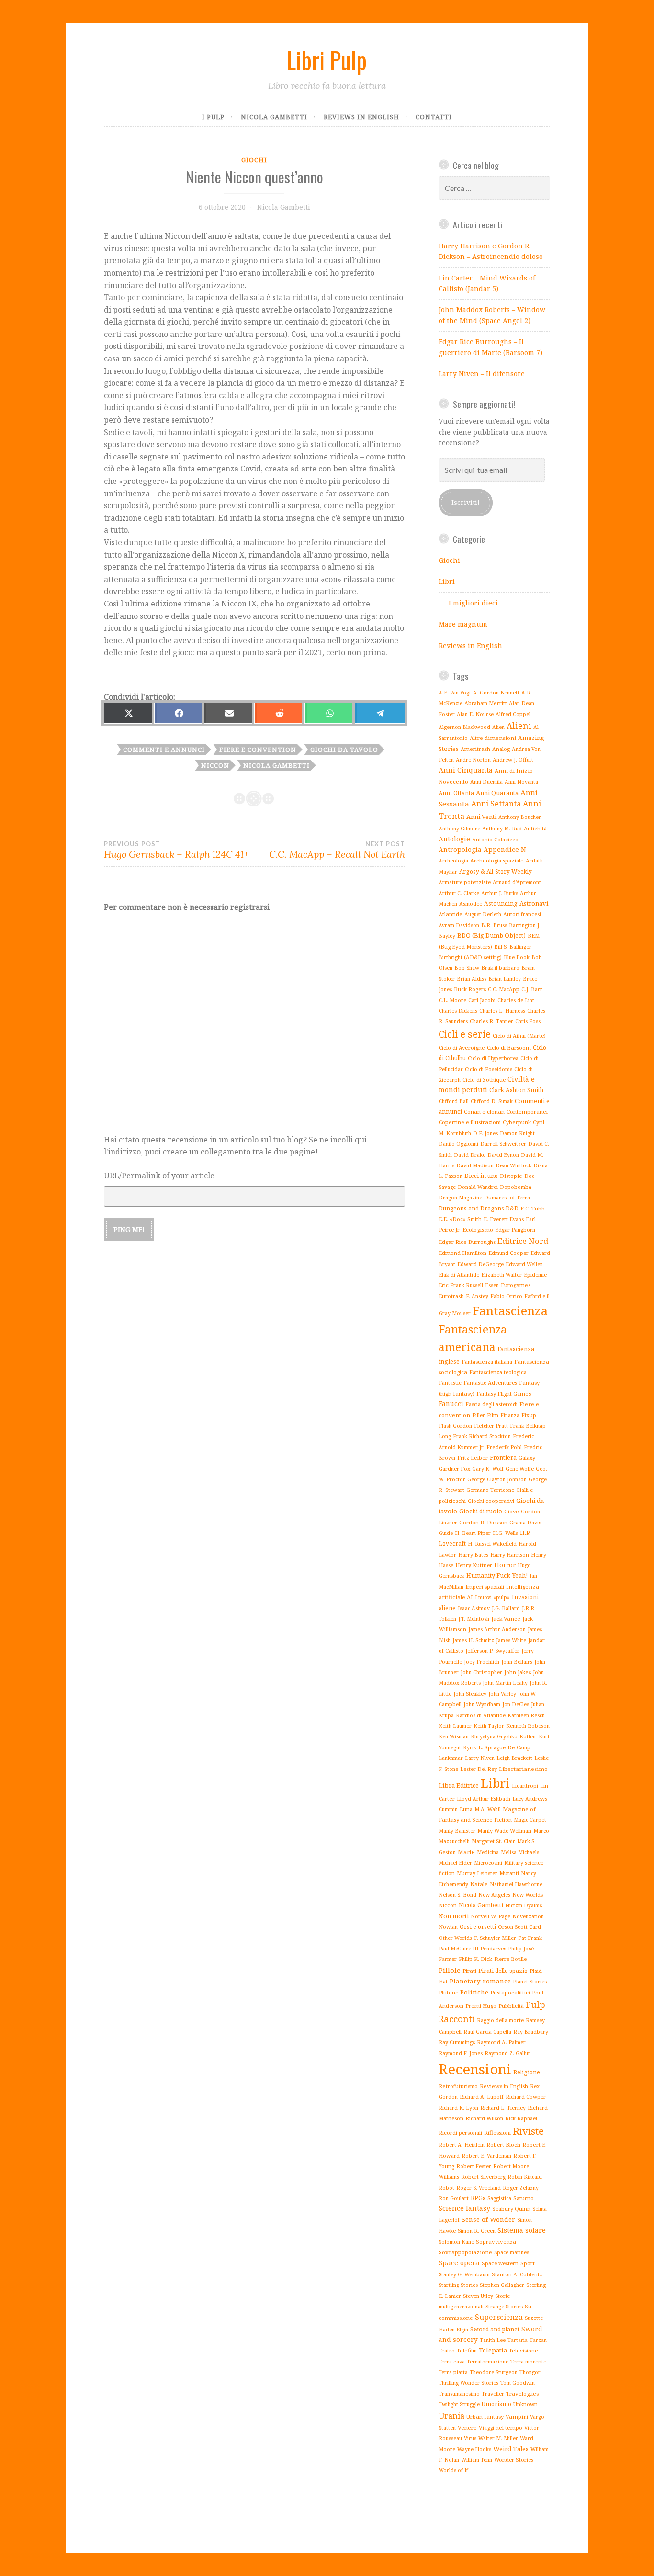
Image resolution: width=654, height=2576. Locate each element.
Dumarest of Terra (507, 1197)
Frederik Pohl (504, 1447)
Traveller (493, 2393)
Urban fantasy (485, 2416)
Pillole (450, 1970)
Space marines (512, 2252)
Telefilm (467, 2350)
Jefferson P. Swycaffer (492, 1651)
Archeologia (453, 861)
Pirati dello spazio (503, 1971)
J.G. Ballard (506, 1608)
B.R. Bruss (494, 925)
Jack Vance (506, 1618)
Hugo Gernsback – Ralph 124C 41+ (176, 850)
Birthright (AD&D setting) (470, 957)
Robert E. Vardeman (486, 2156)
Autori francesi (522, 914)
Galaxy (527, 1458)
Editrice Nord (523, 1241)
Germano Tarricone (490, 1490)
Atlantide (451, 914)
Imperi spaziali (485, 1586)
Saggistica (499, 2198)
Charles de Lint (516, 1000)
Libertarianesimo (523, 1769)
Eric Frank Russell (461, 1285)
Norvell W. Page (490, 1916)
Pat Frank (530, 1938)
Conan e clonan (484, 1112)
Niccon (215, 765)
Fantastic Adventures (490, 1383)
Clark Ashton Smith (516, 1090)
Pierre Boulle (510, 1959)
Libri (447, 581)
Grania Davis (525, 1523)
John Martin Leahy (505, 1683)
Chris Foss (528, 1021)
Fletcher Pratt (491, 1426)
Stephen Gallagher (502, 2285)
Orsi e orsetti (478, 1926)
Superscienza (499, 2317)
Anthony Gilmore (459, 829)
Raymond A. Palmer (501, 2042)
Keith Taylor (489, 1726)
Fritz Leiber (473, 1458)
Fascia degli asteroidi (491, 1404)
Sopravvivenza (496, 2242)
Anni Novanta (521, 782)
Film (493, 1415)
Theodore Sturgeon (494, 2372)
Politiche (474, 1992)
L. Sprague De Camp (504, 1747)
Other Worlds (455, 1938)
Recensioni (475, 2069)
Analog (501, 749)
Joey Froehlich (482, 1662)
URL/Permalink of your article (159, 1176)
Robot (446, 2188)
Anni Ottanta (456, 793)
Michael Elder (455, 1863)
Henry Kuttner (474, 1565)
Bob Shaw (467, 968)
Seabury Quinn (511, 2209)
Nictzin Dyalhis (524, 1905)
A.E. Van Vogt (455, 693)
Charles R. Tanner (491, 1021)
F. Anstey (477, 1296)
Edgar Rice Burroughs (467, 1242)
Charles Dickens (458, 1011)
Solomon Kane (456, 2242)
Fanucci (451, 1404)
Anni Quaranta (497, 793)
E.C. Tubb (533, 1208)
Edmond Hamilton (462, 1253)
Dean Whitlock (513, 1165)
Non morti (454, 1916)
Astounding (501, 903)
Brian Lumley (505, 979)
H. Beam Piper (473, 1533)
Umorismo (496, 2404)
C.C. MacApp (504, 989)
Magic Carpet (530, 1820)
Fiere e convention (258, 750)
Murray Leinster (477, 1873)
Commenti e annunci (164, 750)
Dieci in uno (481, 1176)
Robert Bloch (503, 2145)
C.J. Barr (532, 989)
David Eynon (503, 1155)
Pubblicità (511, 2006)
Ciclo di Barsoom (509, 1047)
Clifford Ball (454, 1101)
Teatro (447, 2350)
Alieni (519, 726)
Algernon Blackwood (464, 727)
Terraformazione (488, 2362)
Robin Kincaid (525, 2177)
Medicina (488, 1852)
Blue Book (517, 957)
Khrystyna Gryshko (494, 1736)
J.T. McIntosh (474, 1619)
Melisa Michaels (520, 1852)
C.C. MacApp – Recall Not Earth (337, 850)
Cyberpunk (517, 1122)
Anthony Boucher (520, 817)
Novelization (528, 1916)
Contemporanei (527, 1112)
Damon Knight (517, 1133)
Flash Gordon (455, 1426)
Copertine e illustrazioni (470, 1122)
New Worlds (528, 1895)
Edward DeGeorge (480, 1264)
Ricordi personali (460, 2133)
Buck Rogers (470, 989)
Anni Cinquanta (466, 770)
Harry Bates (473, 1555)
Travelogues (522, 2393)
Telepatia (493, 2350)
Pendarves (493, 1949)
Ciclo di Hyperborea (493, 1058)
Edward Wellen (524, 1264)
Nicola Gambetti (274, 117)
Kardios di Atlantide (481, 1715)
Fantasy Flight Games (504, 1394)
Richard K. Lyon (458, 2108)
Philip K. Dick (475, 1959)
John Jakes (518, 1672)
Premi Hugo (481, 2006)
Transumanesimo (459, 2394)
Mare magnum (463, 624)
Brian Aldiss (472, 979)
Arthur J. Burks (500, 893)
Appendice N (505, 849)
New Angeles (494, 1895)
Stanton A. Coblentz (517, 2274)
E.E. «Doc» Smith (460, 1219)
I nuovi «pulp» (492, 1597)
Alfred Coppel (513, 714)
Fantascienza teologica (498, 1372)
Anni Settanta (496, 804)
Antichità (535, 828)
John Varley (502, 1694)
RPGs (478, 2198)
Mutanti (509, 1873)
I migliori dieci (473, 603)
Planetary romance (480, 1981)
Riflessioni (497, 2133)
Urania (451, 2415)
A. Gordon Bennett (496, 693)
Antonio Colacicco (495, 839)
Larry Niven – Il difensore (482, 374)
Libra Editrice (459, 1785)
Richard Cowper (526, 2097)
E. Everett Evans (504, 1219)
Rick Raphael (521, 2118)
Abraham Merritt (486, 703)
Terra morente (528, 2361)
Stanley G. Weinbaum (464, 2274)
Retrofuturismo (458, 2086)
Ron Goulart (454, 2198)
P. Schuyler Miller (495, 1938)
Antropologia (460, 849)
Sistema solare (522, 2230)
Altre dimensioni (493, 738)
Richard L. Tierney (503, 2108)
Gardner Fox (454, 1469)
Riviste (528, 2131)
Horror (505, 1565)
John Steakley (470, 1694)
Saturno (524, 2198)
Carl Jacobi (482, 1000)
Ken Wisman (454, 1736)
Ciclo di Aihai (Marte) (519, 1036)
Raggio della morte (500, 2020)
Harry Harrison (510, 1554)
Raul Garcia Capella (487, 2032)
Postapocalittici (510, 1992)
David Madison (475, 1165)
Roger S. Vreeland (479, 2188)
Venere (467, 2427)
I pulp (213, 117)
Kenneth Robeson (528, 1726)
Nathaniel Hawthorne (516, 1884)
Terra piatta (453, 2372)
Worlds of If (453, 2470)
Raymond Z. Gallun (508, 2053)
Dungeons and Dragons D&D (479, 1208)
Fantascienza (510, 1310)
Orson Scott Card (519, 1927)
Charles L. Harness (502, 1011)
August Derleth (483, 914)
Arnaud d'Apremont (517, 882)
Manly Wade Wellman (504, 1831)
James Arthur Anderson (497, 1629)
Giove (512, 1511)
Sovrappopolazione (465, 2252)
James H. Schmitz (473, 1640)
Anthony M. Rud (502, 829)
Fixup (529, 1415)
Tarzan (538, 2340)
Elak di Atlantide (459, 1274)
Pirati (469, 1971)
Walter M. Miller (498, 2438)
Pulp (536, 2005)
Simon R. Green (477, 2231)
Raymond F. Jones (461, 2053)
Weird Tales (511, 2449)
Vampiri (517, 2416)
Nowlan (448, 1927)
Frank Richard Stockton (482, 1436)
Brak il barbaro (500, 968)
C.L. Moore (452, 1000)
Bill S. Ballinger (513, 947)
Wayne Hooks (474, 2449)
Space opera (459, 2262)
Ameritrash (475, 749)
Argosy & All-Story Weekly (496, 871)
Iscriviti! (466, 502)
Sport (528, 2263)
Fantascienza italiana (487, 1362)
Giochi (254, 160)
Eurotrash (451, 1296)
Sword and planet (495, 2329)
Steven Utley (478, 2296)
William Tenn (477, 2459)
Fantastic (450, 1383)
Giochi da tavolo (344, 750)
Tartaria (518, 2340)
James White (511, 1640)
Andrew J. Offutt (513, 759)
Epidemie (535, 1274)
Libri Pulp (327, 60)
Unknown (525, 2404)
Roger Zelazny (521, 2188)
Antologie (454, 839)
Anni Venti (481, 817)
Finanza (510, 1415)
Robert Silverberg (483, 2177)
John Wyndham (482, 1704)
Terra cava (452, 2361)
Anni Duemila (486, 781)
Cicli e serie (465, 1034)
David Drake (470, 1155)
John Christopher (481, 1672)
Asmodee (471, 903)
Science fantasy (464, 2208)
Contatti (434, 117)
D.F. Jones (485, 1133)
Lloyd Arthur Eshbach (484, 1799)
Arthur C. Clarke (459, 893)
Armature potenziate (465, 882)
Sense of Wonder (488, 2219)
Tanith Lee (493, 2340)
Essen (492, 1285)
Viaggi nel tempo (501, 2427)
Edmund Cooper (508, 1253)
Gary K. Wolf (488, 1469)
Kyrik (470, 1747)
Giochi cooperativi (491, 1501)
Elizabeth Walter (502, 1275)
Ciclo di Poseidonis (489, 1069)
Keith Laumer (455, 1726)
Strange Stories (504, 2307)
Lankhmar (451, 1758)
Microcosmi (488, 1863)
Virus (470, 2438)
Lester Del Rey (479, 1769)
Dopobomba (516, 1187)
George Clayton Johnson (497, 1479)
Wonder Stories (514, 2459)
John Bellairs (517, 1662)
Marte (466, 1852)
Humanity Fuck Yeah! (497, 1575)
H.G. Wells (505, 1533)
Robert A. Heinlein (462, 2145)
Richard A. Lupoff (482, 2097)
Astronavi (534, 903)
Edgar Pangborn (515, 1230)
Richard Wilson (484, 2118)
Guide (446, 1533)
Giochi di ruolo (481, 1511)
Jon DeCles (516, 1704)
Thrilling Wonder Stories (468, 2382)
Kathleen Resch (526, 1715)
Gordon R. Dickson (483, 1522)
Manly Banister (457, 1831)
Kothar (528, 1736)
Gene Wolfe (520, 1469)
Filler (479, 1415)
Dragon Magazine (460, 1197)
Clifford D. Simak (492, 1101)
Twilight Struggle (459, 2404)
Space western (500, 2263)
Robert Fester (474, 2166)
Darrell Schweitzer (503, 1144)
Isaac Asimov (474, 1608)
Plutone (448, 1992)
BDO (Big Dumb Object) (491, 935)
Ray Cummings (457, 2042)
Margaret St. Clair (493, 1841)
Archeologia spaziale (497, 860)
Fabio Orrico (506, 1296)
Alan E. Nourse (475, 714)
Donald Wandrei (478, 1187)
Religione (527, 2072)
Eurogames (516, 1285)
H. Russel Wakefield (492, 1544)
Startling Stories (458, 2285)
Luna (466, 1809)
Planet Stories (530, 1982)
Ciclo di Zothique (484, 1080)
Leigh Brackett (514, 1758)
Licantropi (525, 1786)
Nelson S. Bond (457, 1895)
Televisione (524, 2350)
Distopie (511, 1176)
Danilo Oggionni (458, 1144)
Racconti (457, 2019)
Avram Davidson (459, 925)
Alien (498, 727)
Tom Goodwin (518, 2383)
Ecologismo (478, 1229)
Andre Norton (473, 760)
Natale (479, 1884)
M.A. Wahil (488, 1809)
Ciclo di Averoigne (462, 1047)
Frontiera (503, 1458)
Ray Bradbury (531, 2032)
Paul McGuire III (458, 1949)
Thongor (530, 2372)
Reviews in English (361, 117)
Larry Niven (480, 1758)
